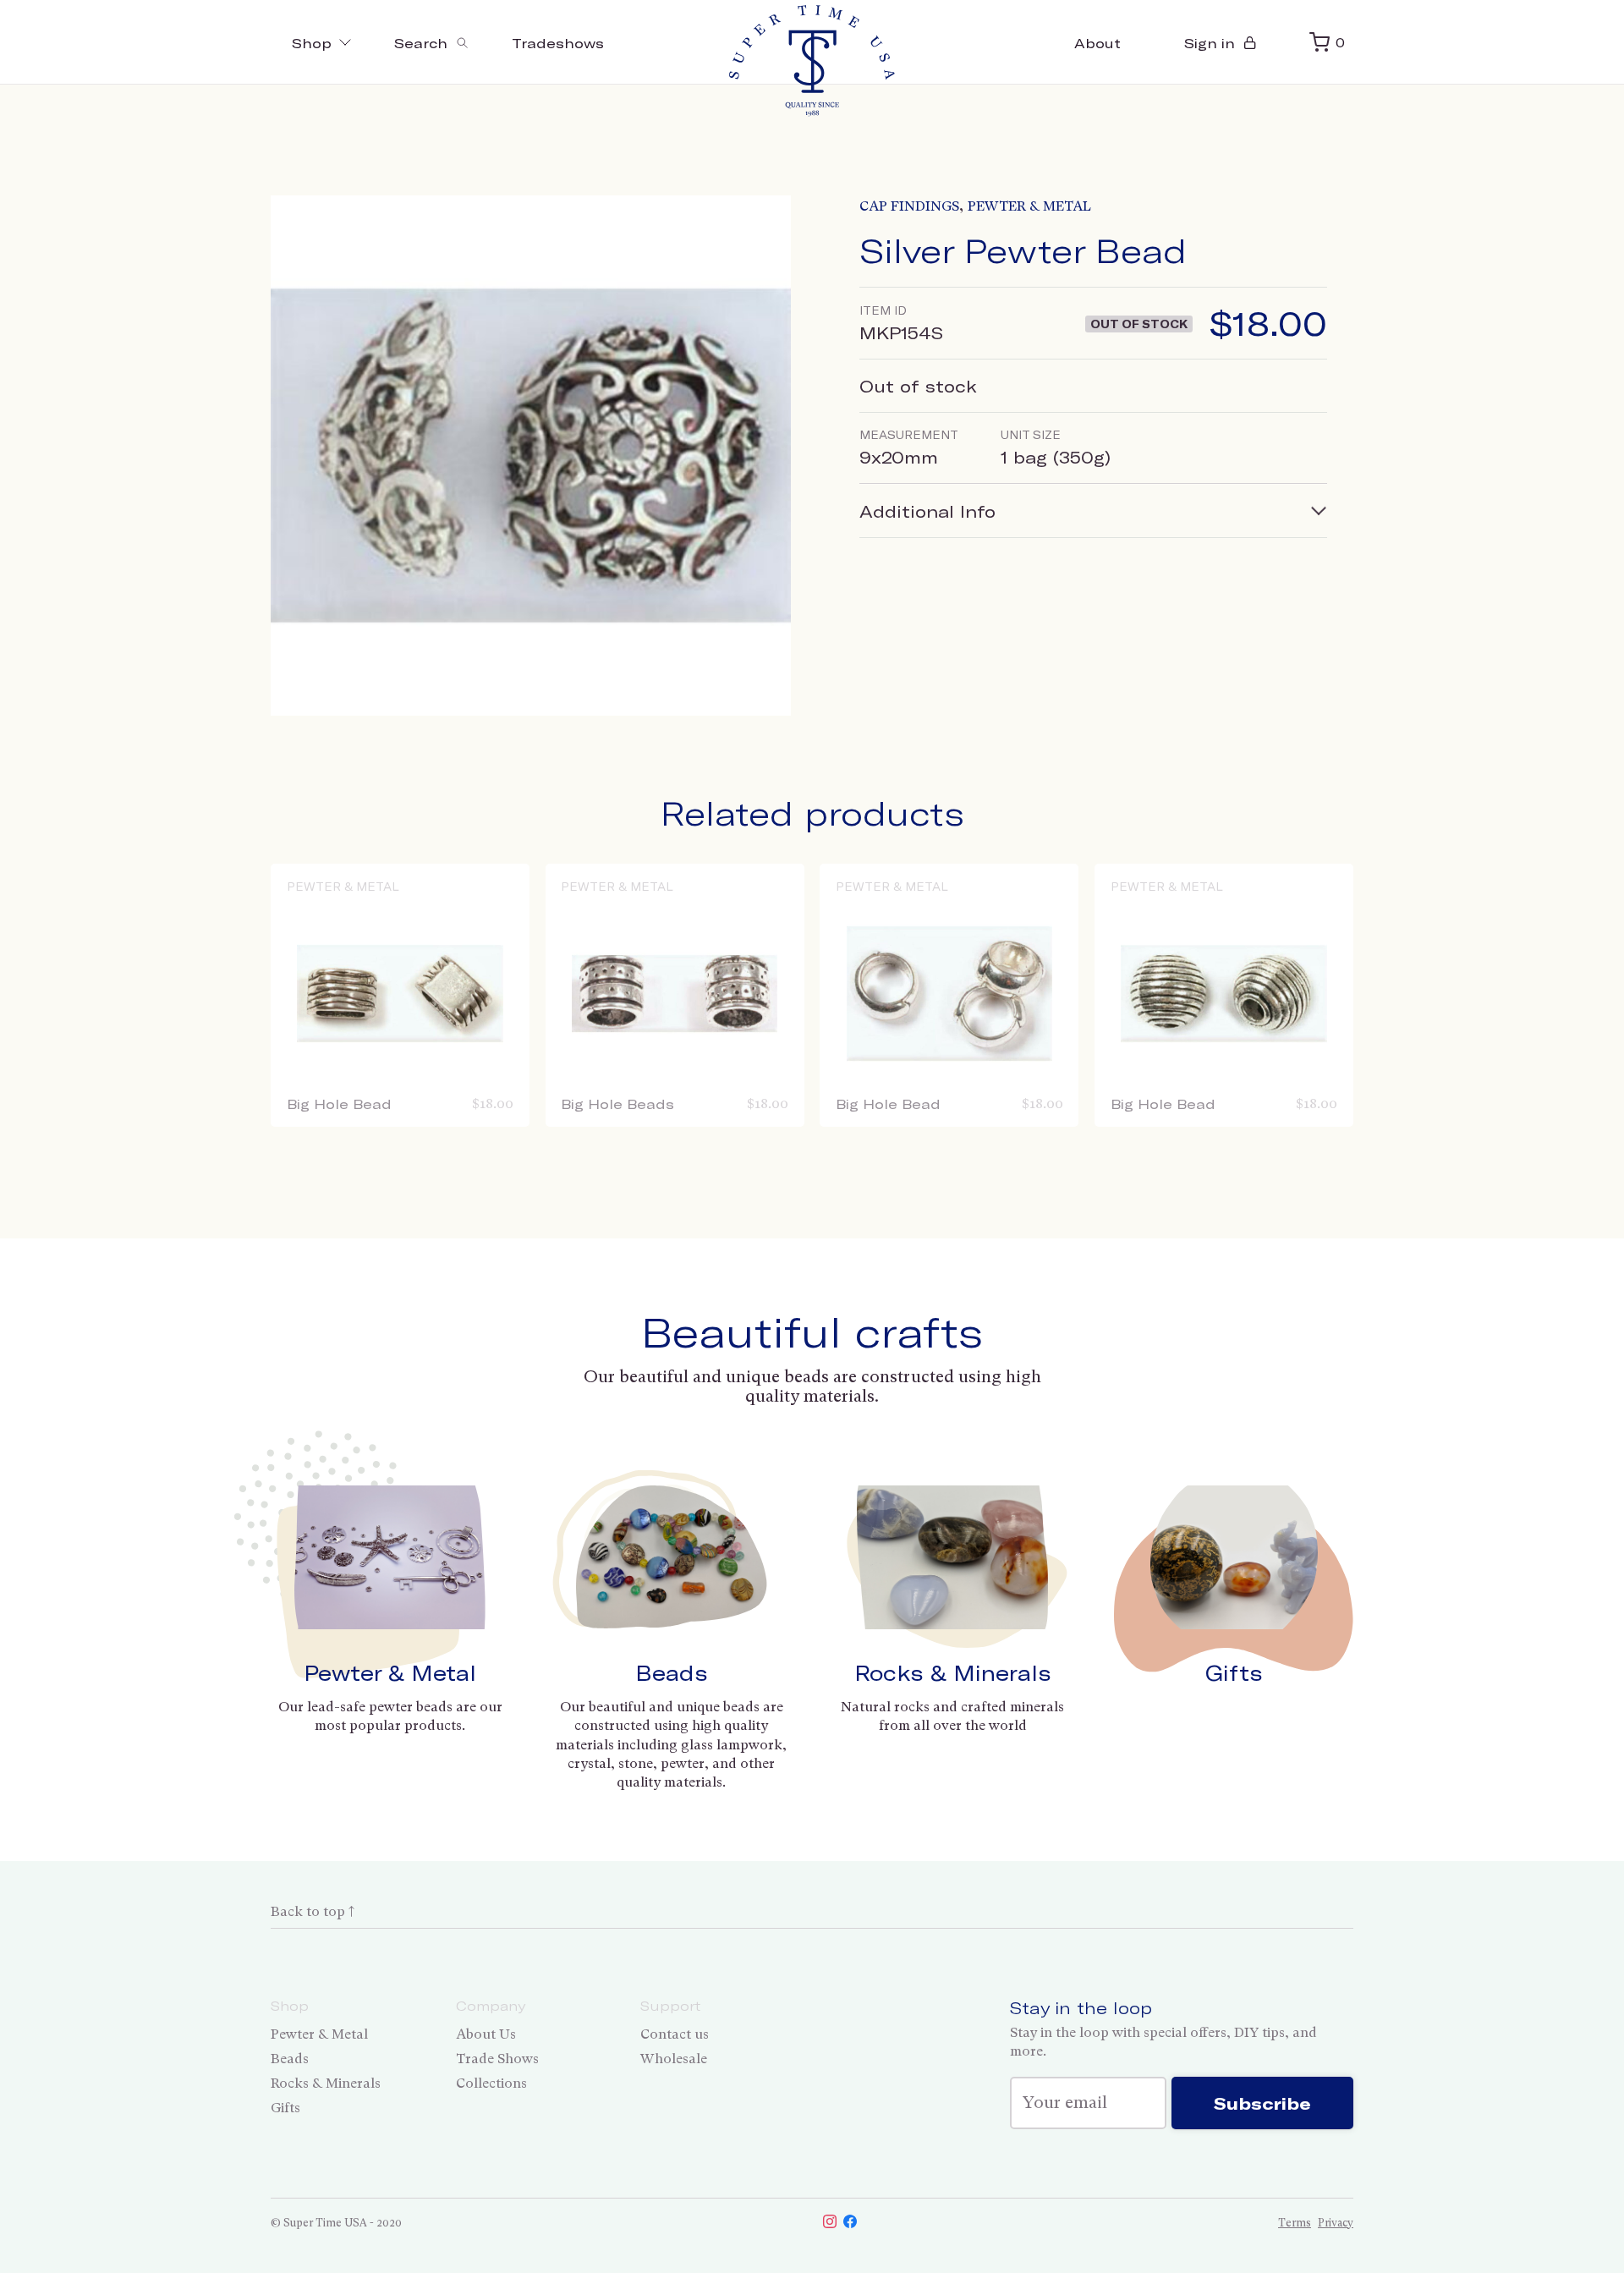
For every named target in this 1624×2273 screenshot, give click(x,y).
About (1097, 43)
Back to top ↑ (313, 1911)
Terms (1295, 2223)
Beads (672, 1672)
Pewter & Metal (1029, 206)
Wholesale (674, 2059)
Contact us (675, 2034)
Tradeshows (558, 43)
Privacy (1336, 2223)
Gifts (1234, 1672)
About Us (486, 2034)
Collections (491, 2083)
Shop (312, 43)
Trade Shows (497, 2059)
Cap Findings (909, 206)
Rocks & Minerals (953, 1672)
